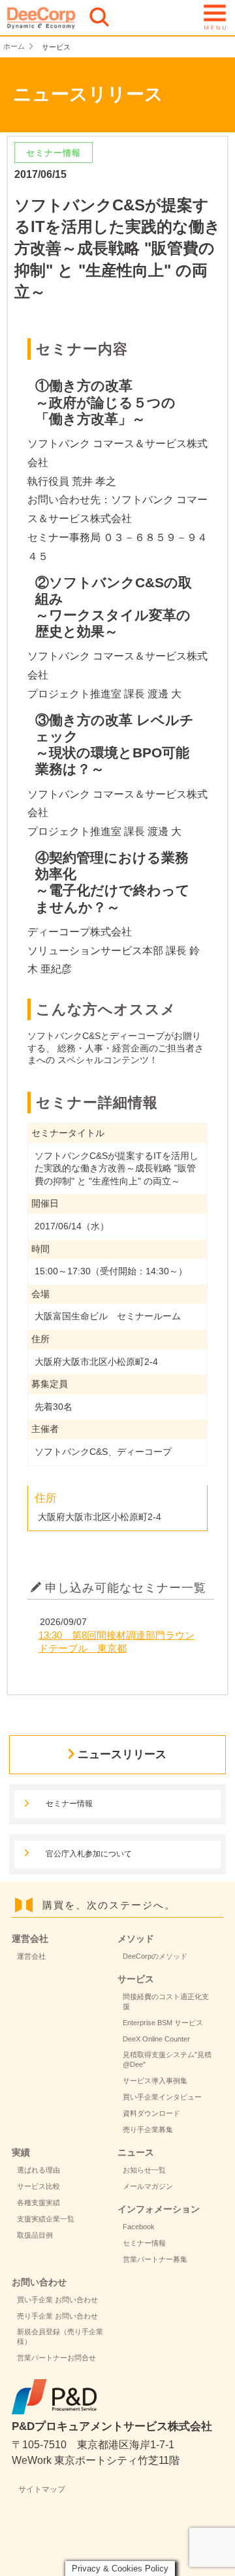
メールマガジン (148, 2186)
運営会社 (31, 1956)
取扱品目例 (35, 2235)
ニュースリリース (122, 1754)
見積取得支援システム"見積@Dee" (167, 2059)
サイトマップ (42, 2489)
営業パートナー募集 (155, 2259)
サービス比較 (39, 2186)
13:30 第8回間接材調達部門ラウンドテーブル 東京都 (117, 1642)
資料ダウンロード (151, 2113)
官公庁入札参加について (89, 1854)
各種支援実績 (39, 2203)
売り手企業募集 (148, 2130)
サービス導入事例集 (155, 2081)
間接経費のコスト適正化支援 (166, 2001)
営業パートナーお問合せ (56, 2358)
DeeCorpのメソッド (155, 1956)
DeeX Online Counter (156, 2039)
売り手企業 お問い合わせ (57, 2316)
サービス (136, 1979)
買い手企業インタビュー (162, 2097)
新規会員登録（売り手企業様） (60, 2336)
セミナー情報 (69, 1804)
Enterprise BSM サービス (163, 2023)
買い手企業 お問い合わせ (57, 2300)
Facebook (139, 2227)
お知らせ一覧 (144, 2170)
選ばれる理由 (39, 2170)
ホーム (14, 47)
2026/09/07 (116, 1635)
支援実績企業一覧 (46, 2219)
